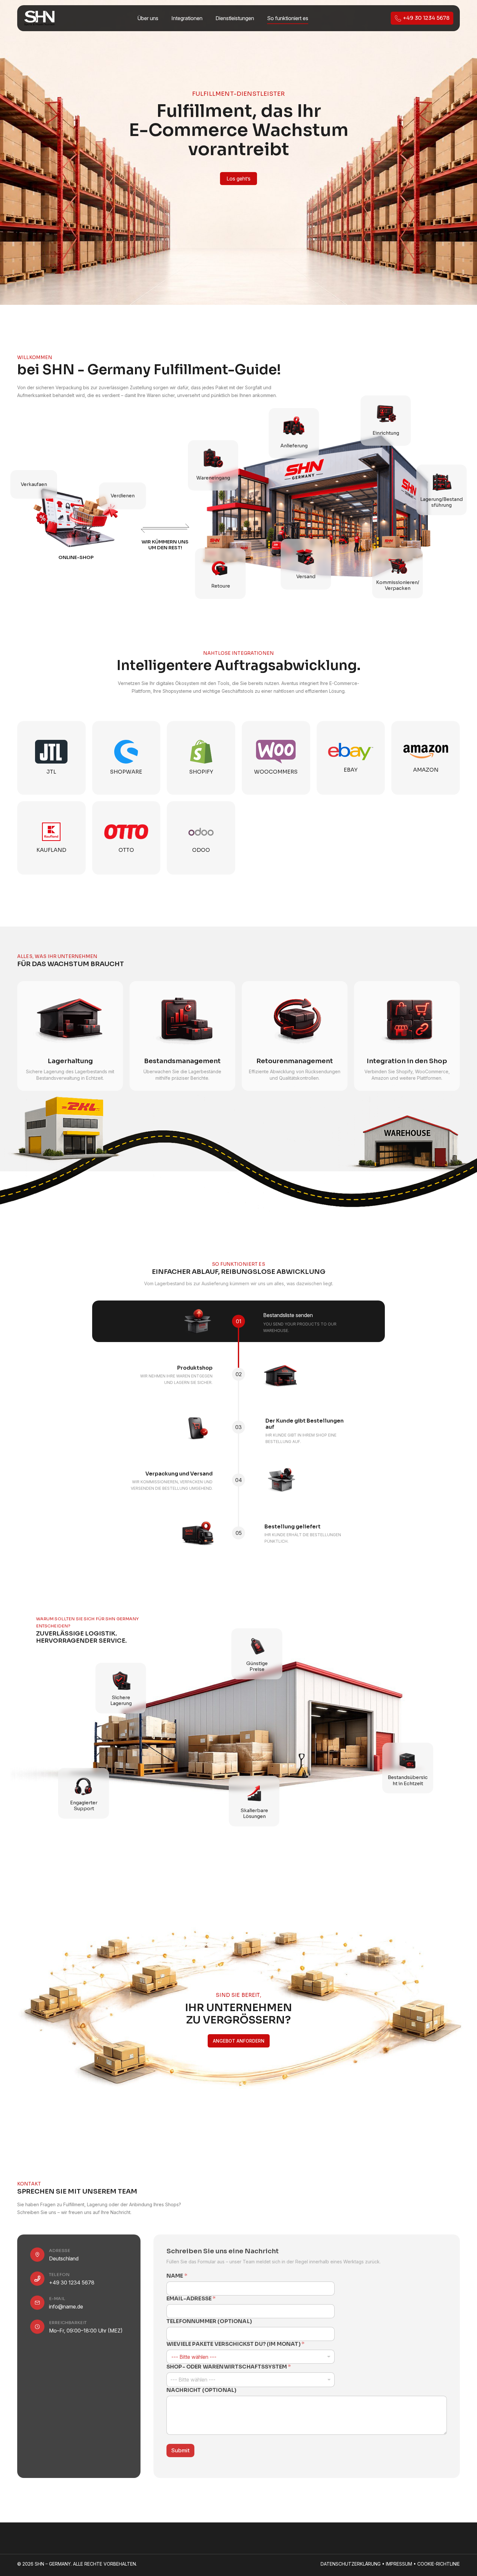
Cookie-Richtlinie (439, 2564)
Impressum (399, 2564)
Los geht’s (238, 179)
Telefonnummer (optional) (209, 2320)
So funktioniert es (288, 18)
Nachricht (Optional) (201, 2389)
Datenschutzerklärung (351, 2564)
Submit (180, 2449)
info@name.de (66, 2305)
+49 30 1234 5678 (72, 2281)
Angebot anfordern (239, 2041)
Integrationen (187, 18)
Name (177, 2275)
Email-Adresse (191, 2297)
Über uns (148, 18)
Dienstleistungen (235, 18)
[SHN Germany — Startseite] (39, 18)
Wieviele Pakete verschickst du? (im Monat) (235, 2343)
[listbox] (251, 2378)
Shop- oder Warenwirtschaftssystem (229, 2365)
